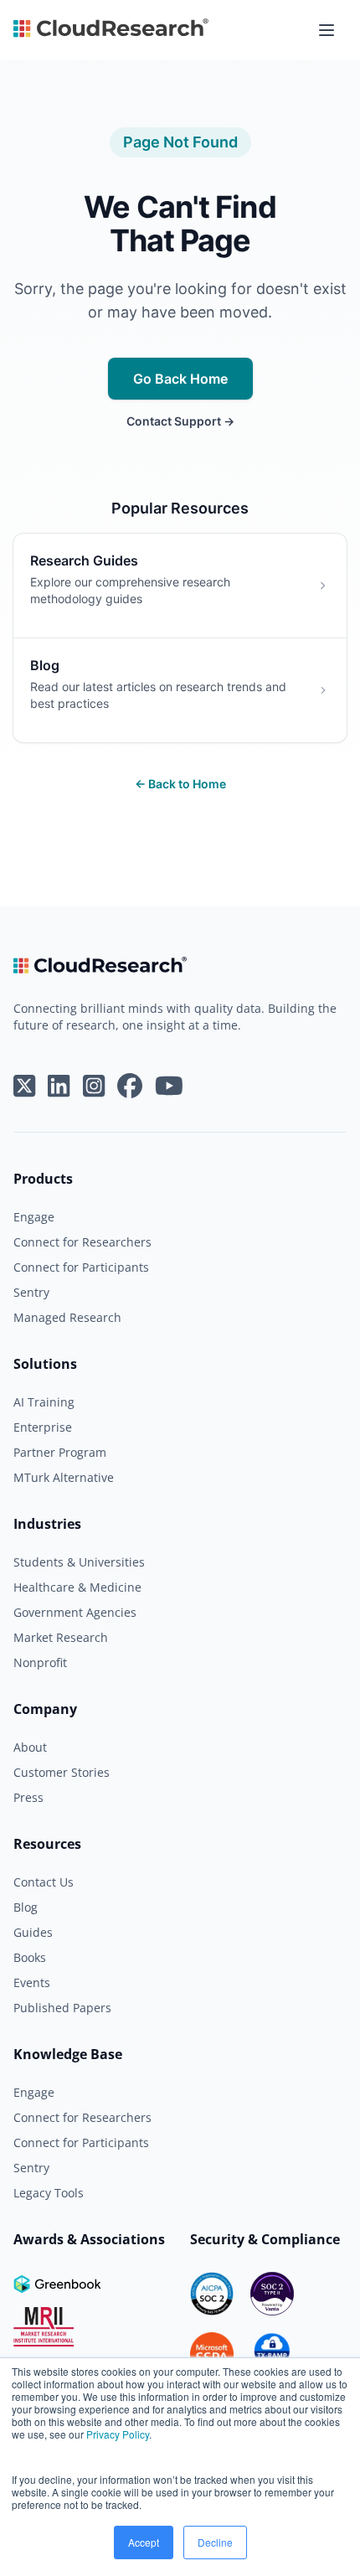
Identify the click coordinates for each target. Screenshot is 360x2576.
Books (30, 1957)
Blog (26, 1907)
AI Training (44, 1402)
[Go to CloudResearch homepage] (111, 30)
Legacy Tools (49, 2193)
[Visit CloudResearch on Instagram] (94, 1086)
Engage (34, 1217)
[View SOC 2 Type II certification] (272, 2294)
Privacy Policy (118, 2434)
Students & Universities (79, 1562)
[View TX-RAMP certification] (272, 2354)
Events (32, 1982)
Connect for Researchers (82, 1242)
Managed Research (67, 1317)
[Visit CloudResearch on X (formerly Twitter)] (24, 1086)
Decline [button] (215, 2542)
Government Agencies (75, 1612)
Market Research (61, 1637)
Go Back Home (180, 379)
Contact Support (180, 421)
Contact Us (44, 1882)
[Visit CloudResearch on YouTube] (169, 1086)
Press (28, 1797)
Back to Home (180, 784)
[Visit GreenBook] (59, 2284)
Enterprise (43, 1427)
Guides (33, 1932)
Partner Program (60, 1452)
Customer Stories (62, 1772)
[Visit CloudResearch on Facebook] (130, 1086)
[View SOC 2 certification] (212, 2294)
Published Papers (62, 2008)
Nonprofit (40, 1662)
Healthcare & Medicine (77, 1587)
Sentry (31, 1292)
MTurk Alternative (64, 1477)
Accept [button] (144, 2542)
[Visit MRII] (44, 2327)
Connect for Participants (81, 1267)
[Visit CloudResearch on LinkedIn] (59, 1086)
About (30, 1747)
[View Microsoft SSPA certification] (212, 2354)
